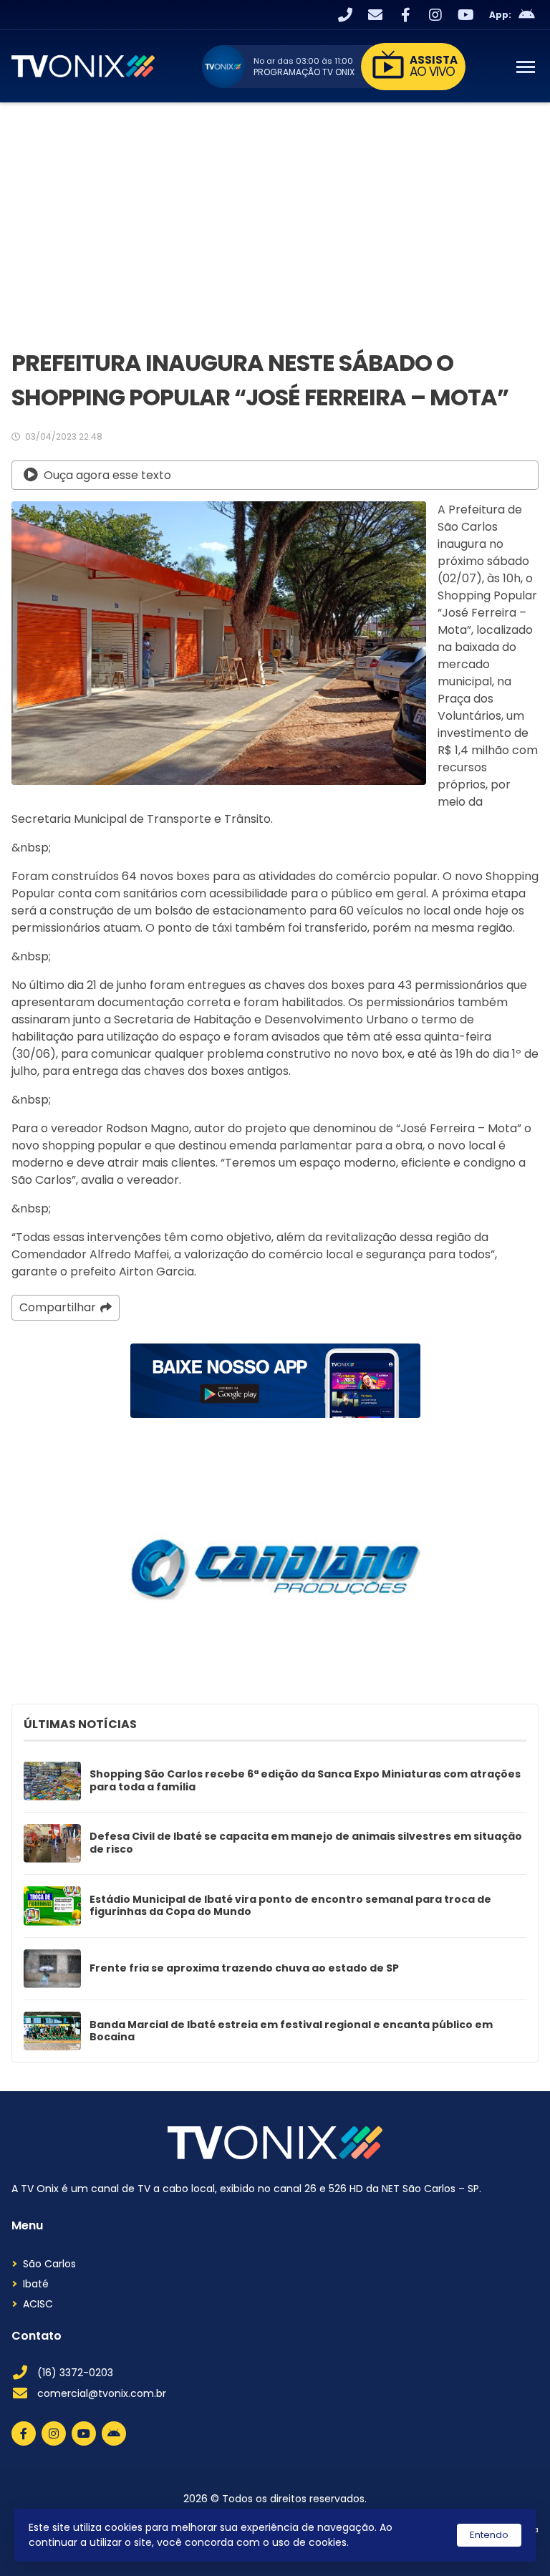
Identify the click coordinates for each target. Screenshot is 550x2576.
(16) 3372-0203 (75, 2373)
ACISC (38, 2304)
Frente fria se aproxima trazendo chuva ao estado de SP (244, 1969)
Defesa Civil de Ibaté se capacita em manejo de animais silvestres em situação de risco (306, 1843)
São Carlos (49, 2264)
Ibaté (36, 2284)
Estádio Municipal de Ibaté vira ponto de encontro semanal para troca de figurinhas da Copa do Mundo (290, 1906)
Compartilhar (58, 1307)
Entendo (489, 2535)
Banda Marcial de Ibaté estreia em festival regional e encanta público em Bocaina (291, 2031)
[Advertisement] (275, 210)
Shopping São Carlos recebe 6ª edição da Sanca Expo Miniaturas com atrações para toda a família (305, 1781)
